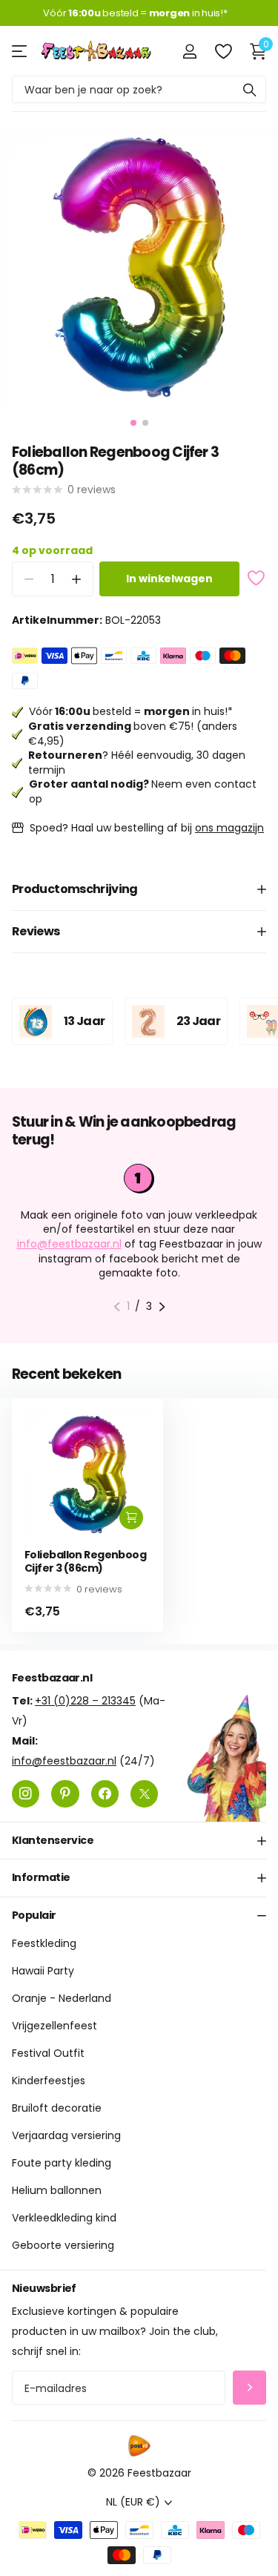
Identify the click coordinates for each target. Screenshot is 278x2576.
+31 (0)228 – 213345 (85, 1701)
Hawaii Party (43, 1971)
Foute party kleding (62, 2163)
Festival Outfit (48, 2053)
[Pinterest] (65, 1794)
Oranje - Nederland (62, 1998)
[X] (144, 1794)
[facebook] (105, 1794)
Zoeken (250, 89)
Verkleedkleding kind (64, 2218)
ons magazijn (229, 828)
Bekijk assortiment (20, 51)
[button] (76, 579)
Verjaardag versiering (66, 2135)
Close (139, 1841)
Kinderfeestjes (49, 2081)
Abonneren (249, 2388)
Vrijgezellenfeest (54, 2026)
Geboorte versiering (63, 2245)
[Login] (189, 51)
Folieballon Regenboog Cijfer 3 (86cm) (85, 1562)
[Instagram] (26, 1794)
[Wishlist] (223, 51)
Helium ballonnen (57, 2190)
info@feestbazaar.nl (69, 1244)
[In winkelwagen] (131, 1518)
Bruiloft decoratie (57, 2108)
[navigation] (133, 423)
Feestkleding (44, 1943)
